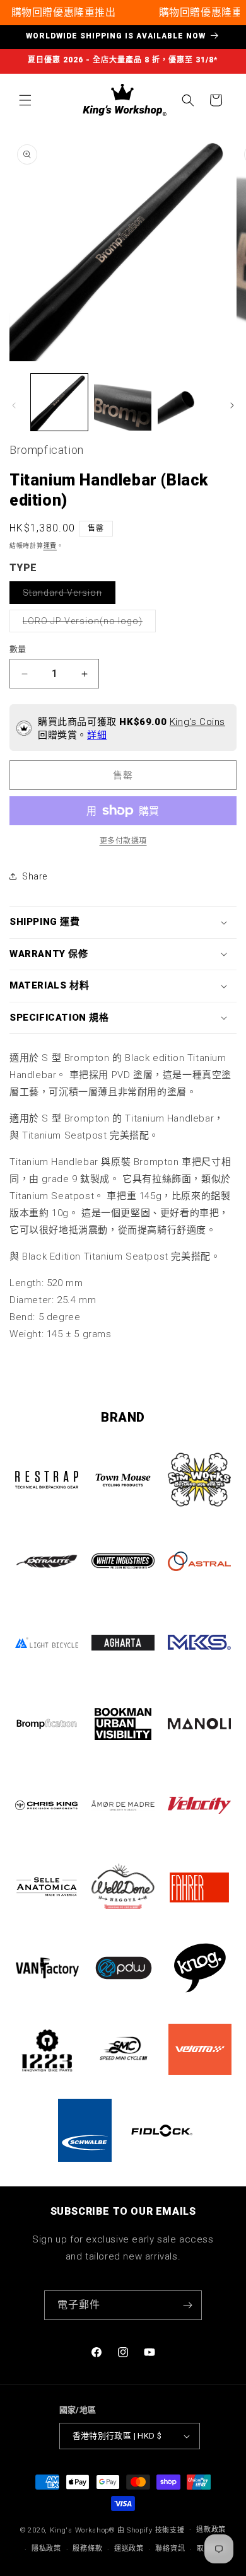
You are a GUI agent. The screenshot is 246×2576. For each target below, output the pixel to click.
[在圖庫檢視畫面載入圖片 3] (186, 402)
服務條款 (87, 2549)
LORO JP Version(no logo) (87, 624)
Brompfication (47, 450)
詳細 (97, 735)
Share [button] (35, 876)
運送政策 (129, 2549)
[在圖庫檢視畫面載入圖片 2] (122, 402)
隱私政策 (46, 2549)
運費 (50, 546)
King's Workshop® (83, 2530)
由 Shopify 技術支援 (151, 2530)
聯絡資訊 (170, 2549)
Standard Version (67, 595)
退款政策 (211, 2530)
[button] (25, 100)
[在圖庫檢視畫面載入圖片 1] (59, 402)
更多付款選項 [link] (123, 841)
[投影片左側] (14, 405)
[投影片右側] (232, 405)
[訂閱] (187, 2305)
